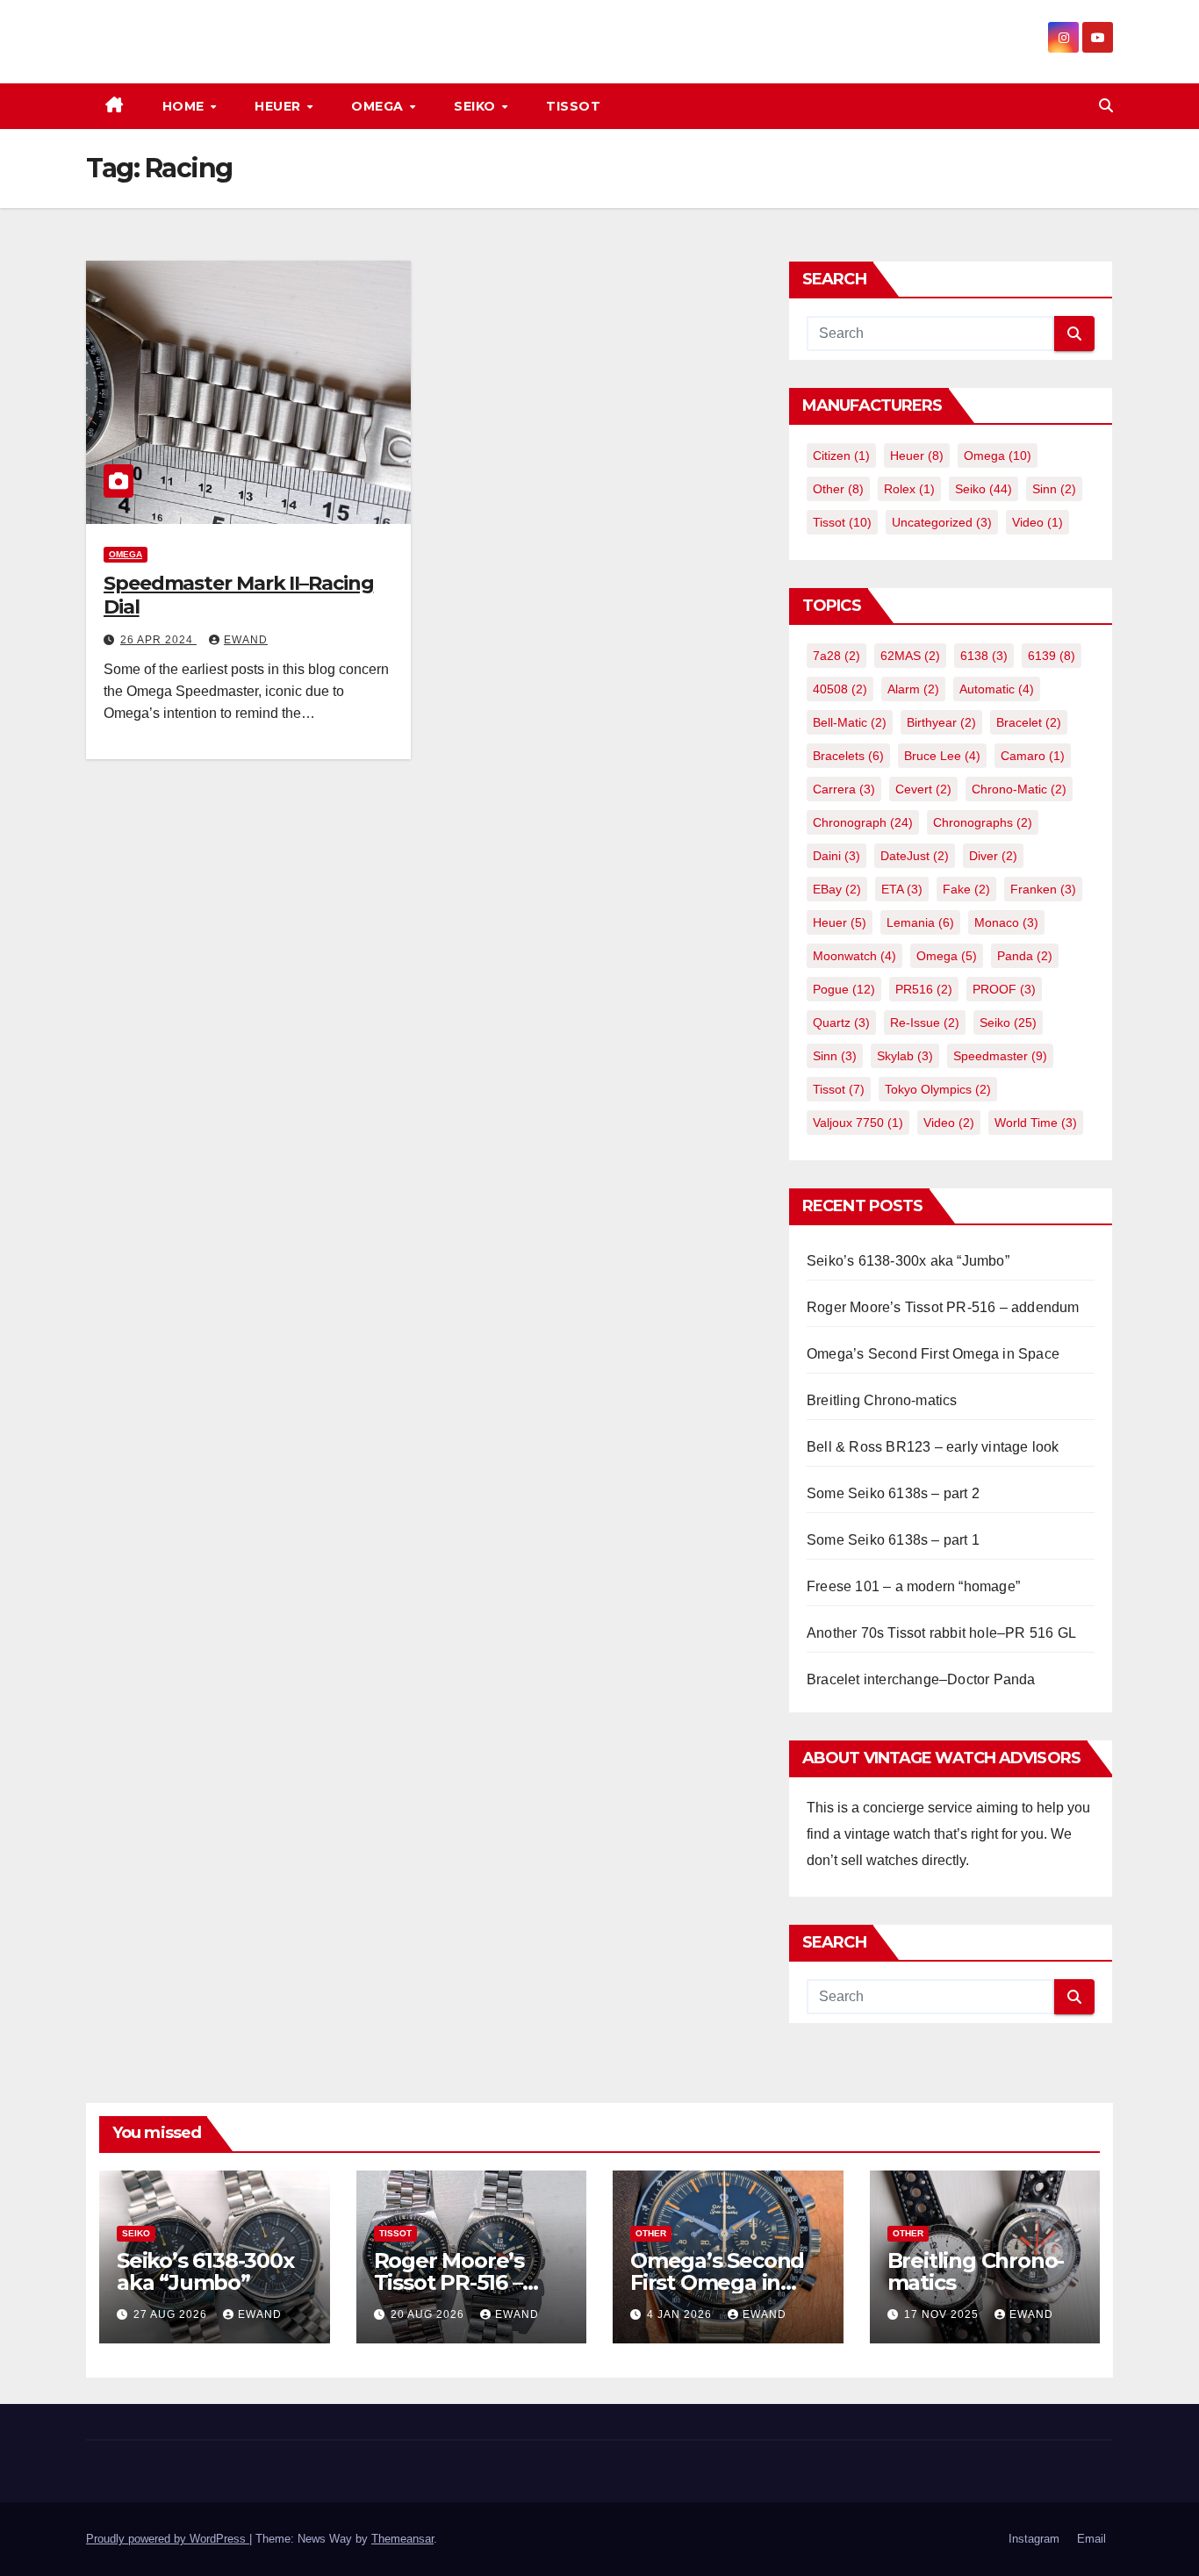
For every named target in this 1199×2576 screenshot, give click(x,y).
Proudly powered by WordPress (168, 2539)
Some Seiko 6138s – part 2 (893, 1493)
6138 (984, 656)
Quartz (841, 1023)
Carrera (844, 789)
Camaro (1033, 756)
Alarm (913, 689)
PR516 (924, 989)
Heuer (280, 106)
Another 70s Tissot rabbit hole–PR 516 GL (941, 1633)
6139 (1052, 656)
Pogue (844, 989)
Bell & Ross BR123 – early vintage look (933, 1447)
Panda (1025, 956)
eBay (837, 889)
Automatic (997, 689)
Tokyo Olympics (938, 1089)
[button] (1106, 106)
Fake (966, 889)
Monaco (1006, 922)
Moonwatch (854, 956)
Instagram (1034, 2539)
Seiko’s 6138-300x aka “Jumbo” (908, 1261)
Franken (1043, 889)
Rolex (909, 489)
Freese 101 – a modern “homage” (913, 1586)
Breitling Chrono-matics (882, 1400)
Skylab (905, 1056)
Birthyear (941, 722)
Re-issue (925, 1023)
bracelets (848, 756)
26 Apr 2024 (158, 640)
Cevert (923, 789)
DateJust (915, 856)
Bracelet (1029, 722)
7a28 (836, 656)
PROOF (1004, 989)
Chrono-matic (1019, 789)
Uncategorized (942, 522)
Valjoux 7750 (858, 1123)
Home (186, 106)
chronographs (983, 822)
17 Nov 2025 (943, 2314)
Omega (379, 106)
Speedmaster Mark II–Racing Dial (238, 595)
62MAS (910, 656)
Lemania (920, 922)
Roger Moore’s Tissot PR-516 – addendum (943, 1307)
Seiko (477, 106)
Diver (993, 856)
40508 (840, 689)
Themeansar (402, 2539)
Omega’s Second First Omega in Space (933, 1354)
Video (1037, 522)
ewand (246, 640)
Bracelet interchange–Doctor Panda (921, 1679)
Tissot (573, 106)
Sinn (1054, 489)
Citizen (841, 456)
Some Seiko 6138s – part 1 (893, 1540)
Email (1091, 2539)
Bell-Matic (850, 722)
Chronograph (863, 822)
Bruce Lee (942, 756)
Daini (836, 856)
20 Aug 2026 (429, 2314)
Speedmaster (1000, 1056)
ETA (902, 889)
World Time (1036, 1123)
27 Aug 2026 (172, 2314)
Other (838, 489)
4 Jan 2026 (681, 2314)
